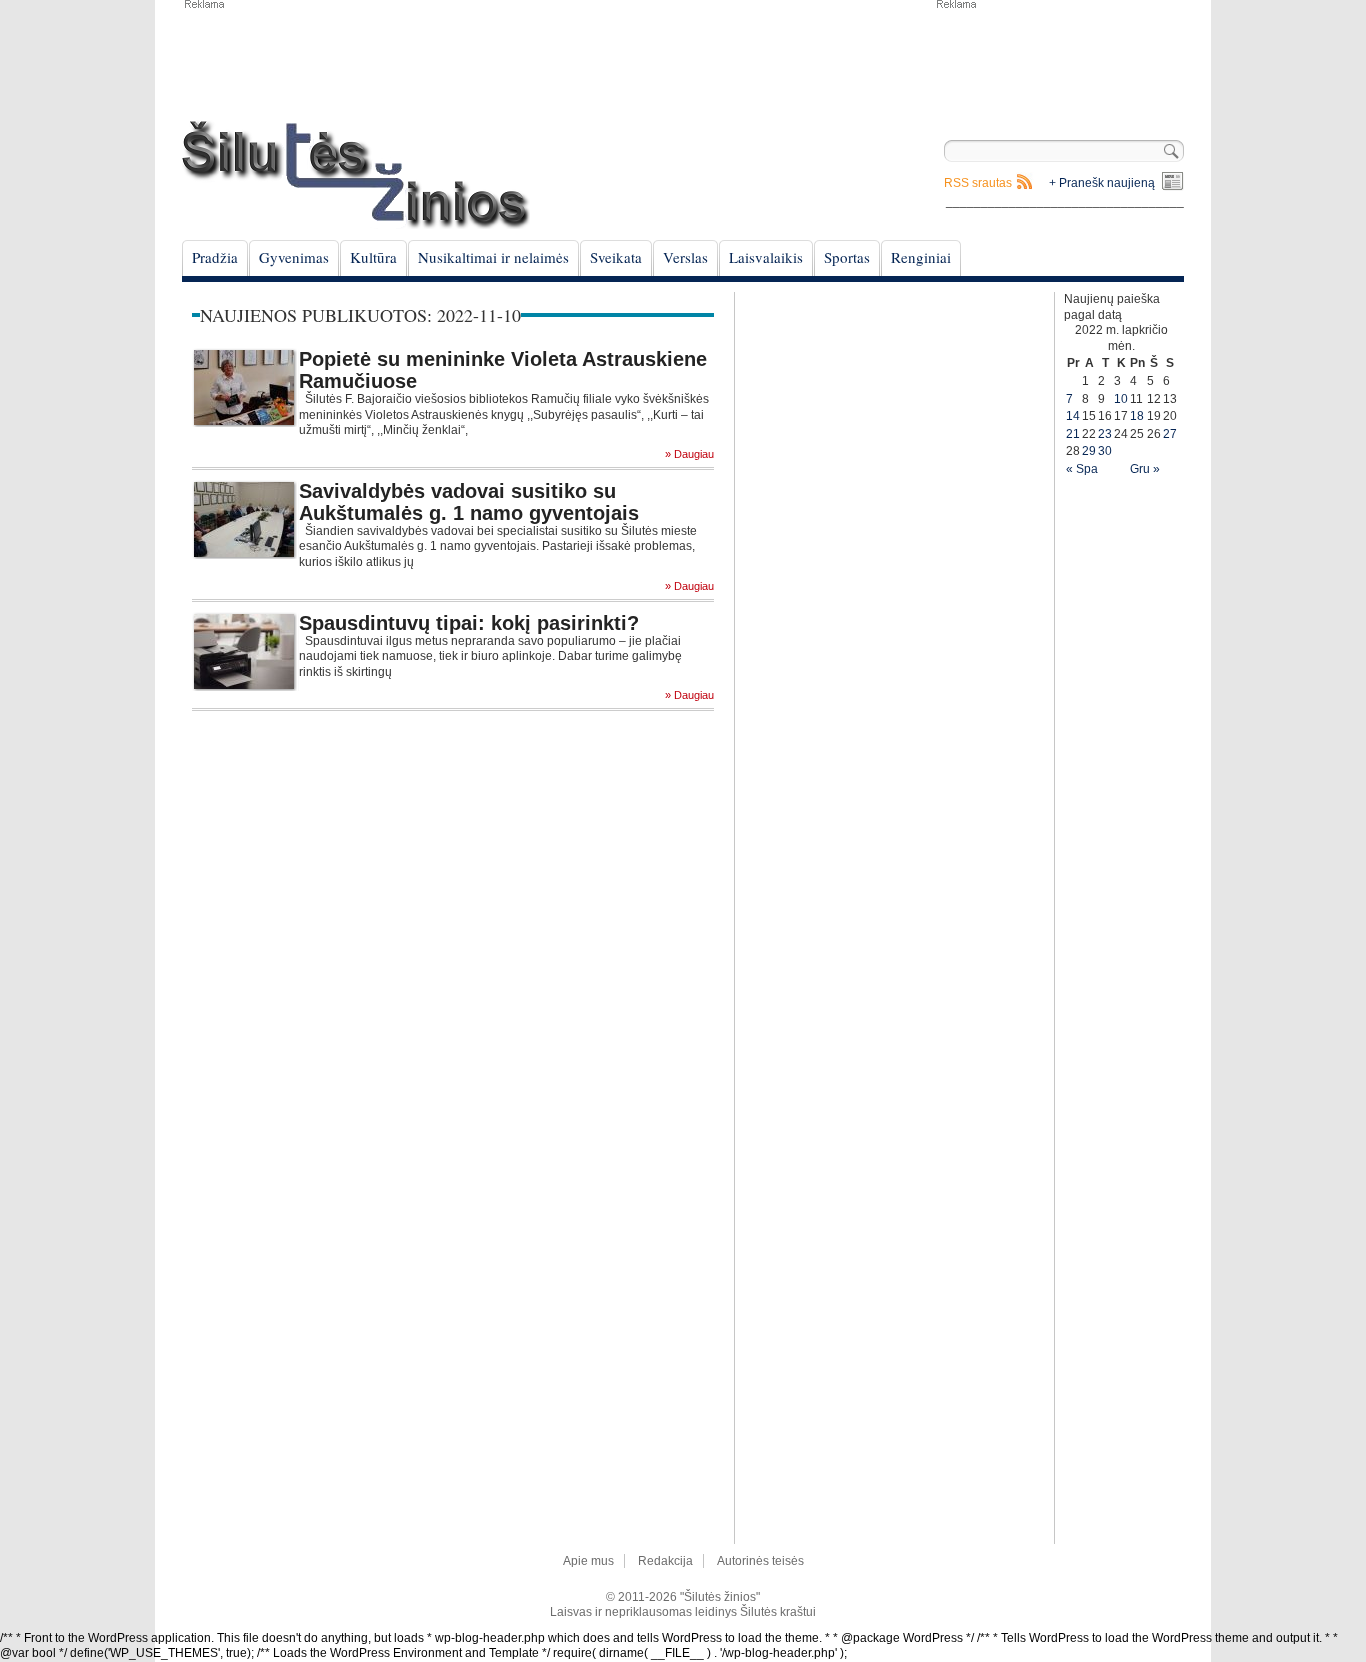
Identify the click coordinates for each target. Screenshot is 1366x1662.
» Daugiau (689, 454)
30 (1105, 451)
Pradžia (215, 257)
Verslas (685, 257)
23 (1105, 434)
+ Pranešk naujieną (1102, 183)
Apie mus (588, 1561)
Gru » (1145, 469)
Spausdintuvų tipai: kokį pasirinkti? (469, 623)
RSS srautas (978, 183)
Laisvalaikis (766, 257)
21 (1073, 434)
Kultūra (373, 257)
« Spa (1082, 469)
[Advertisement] (1059, 60)
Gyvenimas (294, 257)
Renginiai (921, 257)
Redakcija (665, 1561)
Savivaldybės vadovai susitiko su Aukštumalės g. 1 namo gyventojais (469, 502)
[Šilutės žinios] (356, 174)
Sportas (847, 257)
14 (1073, 416)
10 (1121, 399)
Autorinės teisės (760, 1561)
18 (1137, 416)
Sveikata (616, 257)
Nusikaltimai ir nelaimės (493, 257)
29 (1089, 451)
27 (1170, 434)
